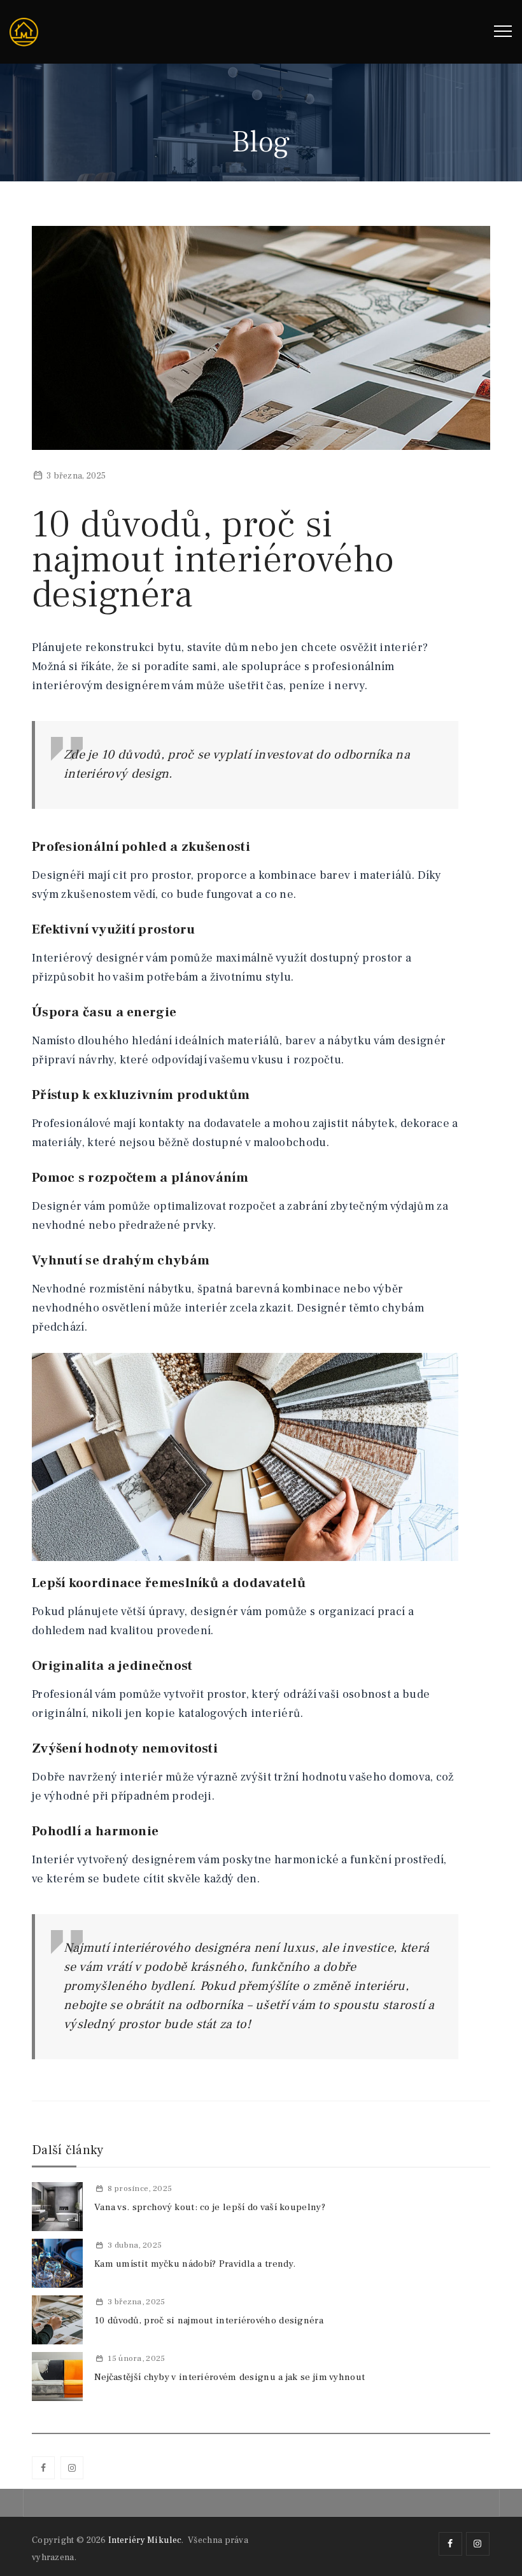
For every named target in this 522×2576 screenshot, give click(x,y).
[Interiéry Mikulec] (24, 32)
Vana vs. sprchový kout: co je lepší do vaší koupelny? (210, 2207)
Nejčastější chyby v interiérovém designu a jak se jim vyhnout (229, 2377)
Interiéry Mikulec (145, 2540)
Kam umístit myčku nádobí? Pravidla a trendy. (195, 2264)
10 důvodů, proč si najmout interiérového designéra (209, 2320)
